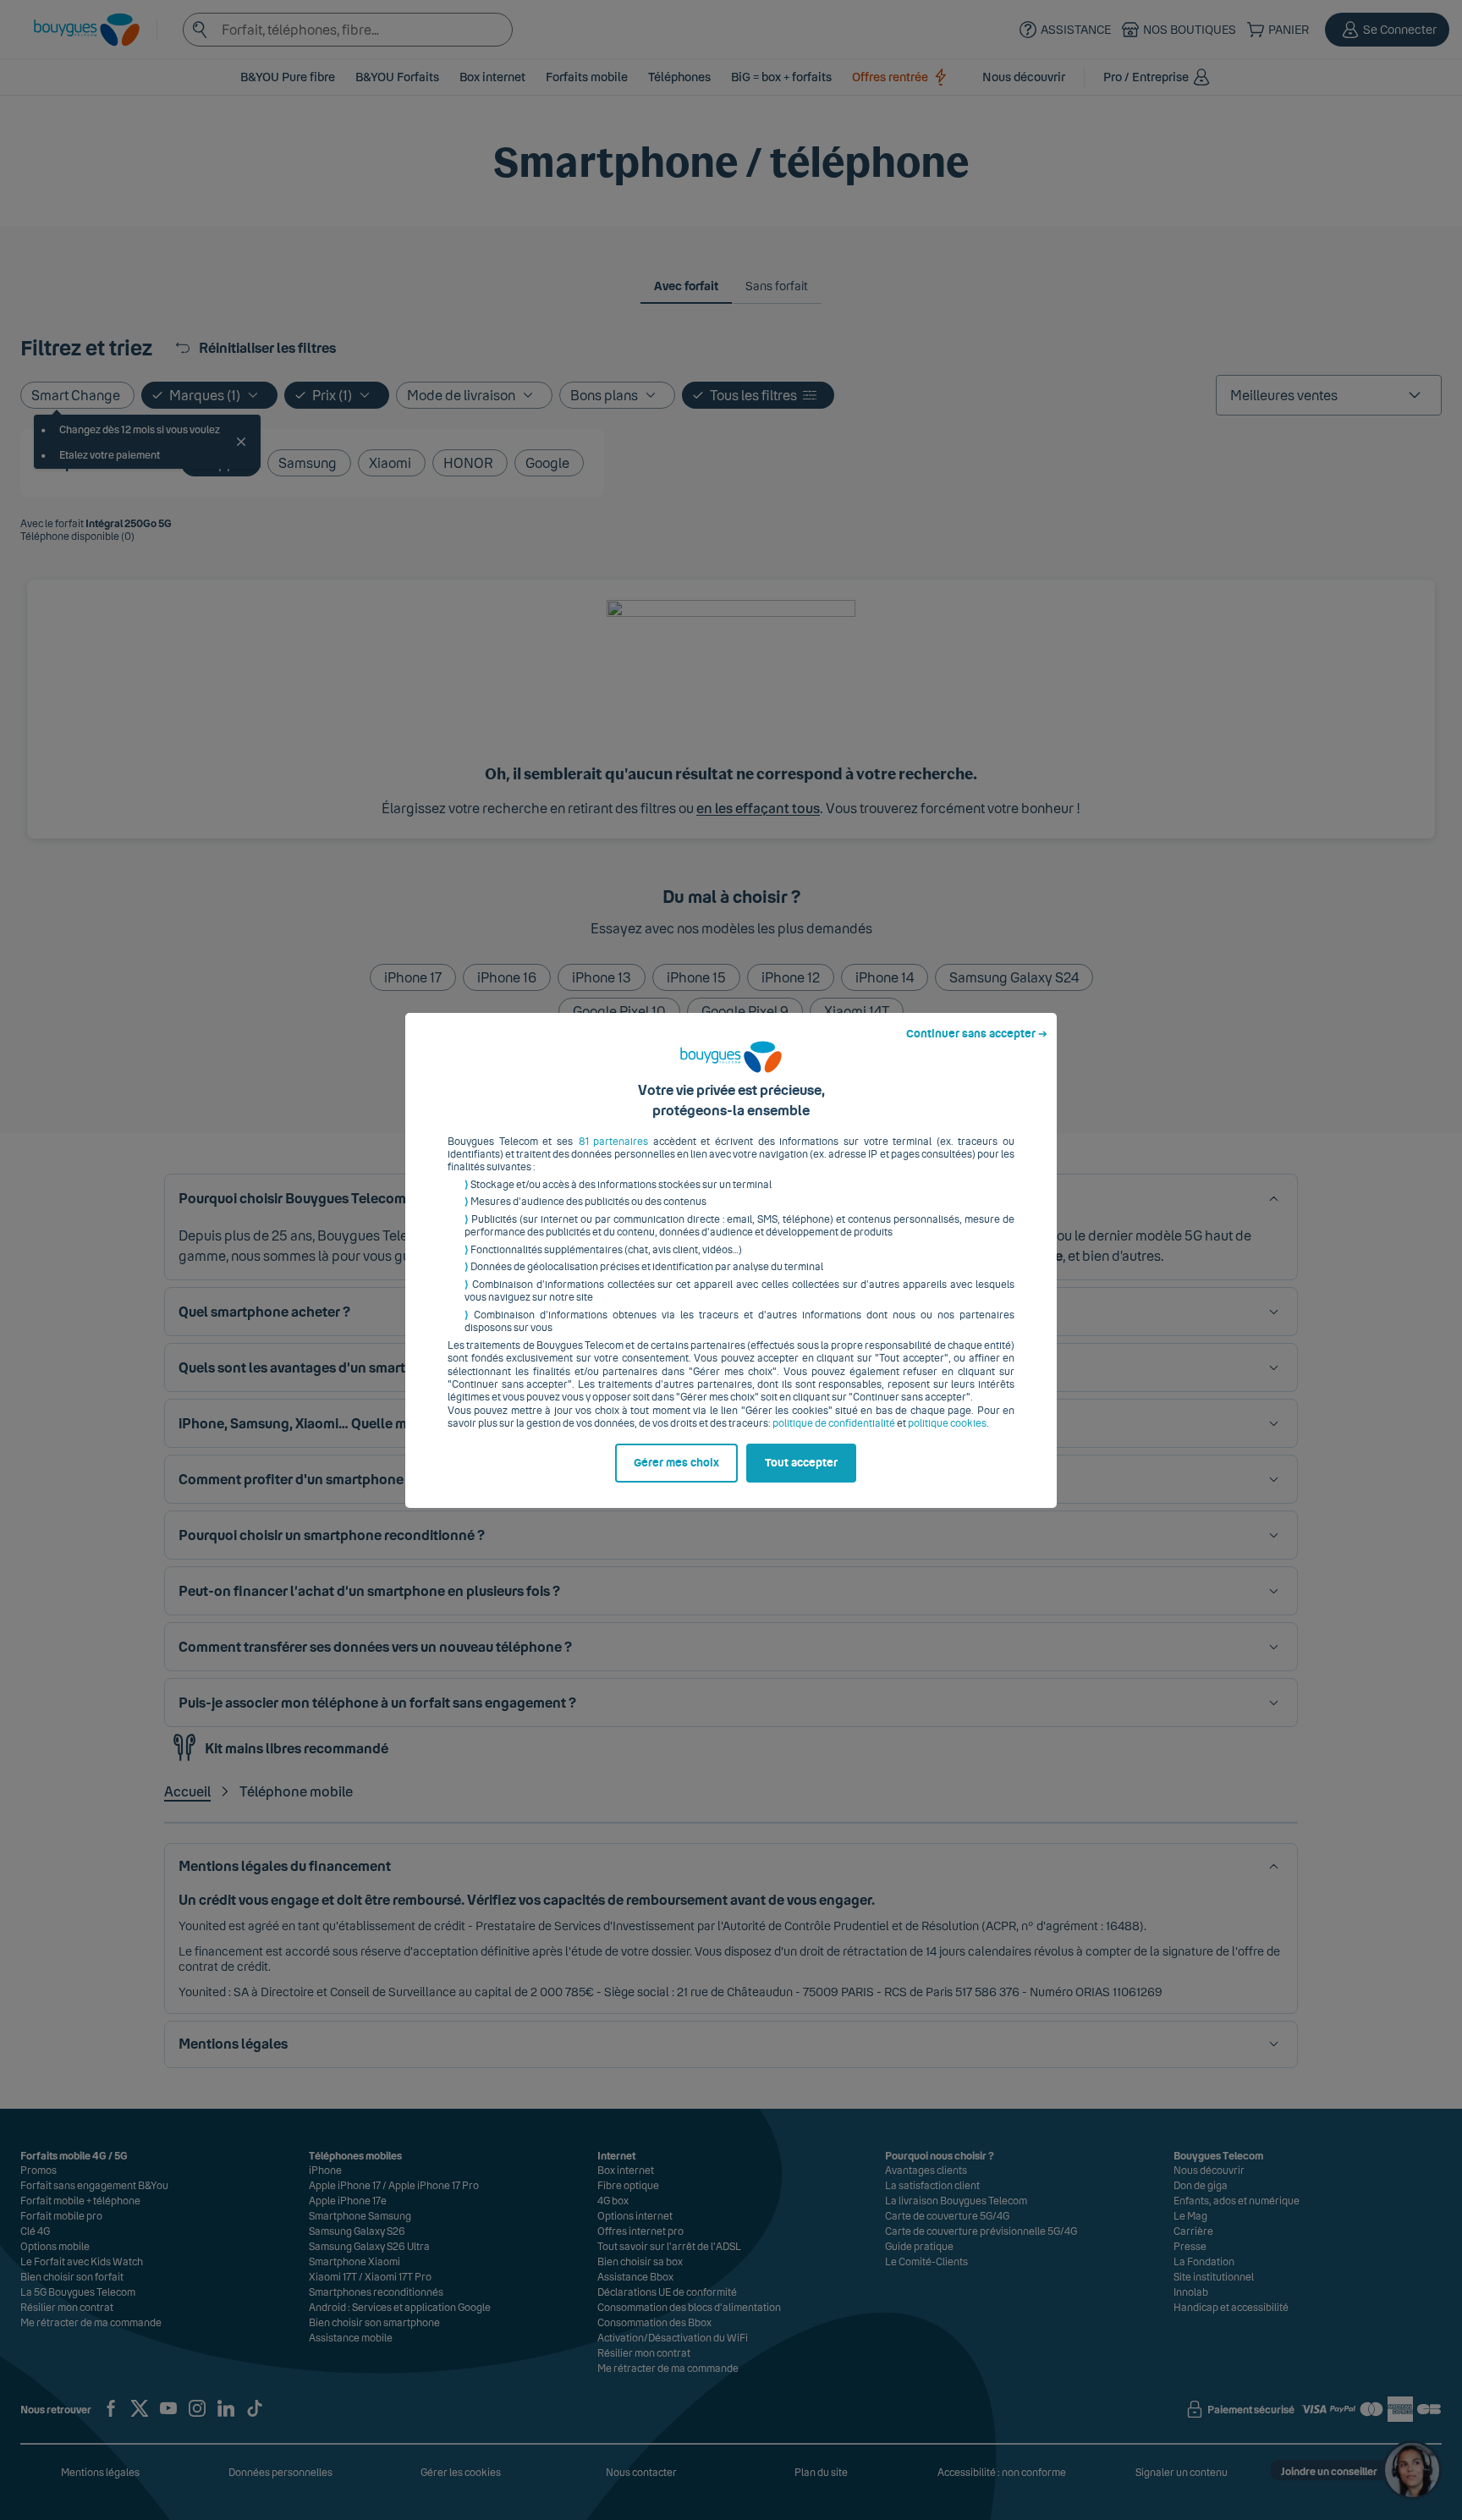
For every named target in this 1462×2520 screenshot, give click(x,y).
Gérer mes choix (676, 1463)
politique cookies (947, 1423)
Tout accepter (801, 1463)
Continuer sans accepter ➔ (977, 1034)
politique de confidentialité (834, 1423)
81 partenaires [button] (614, 1142)
